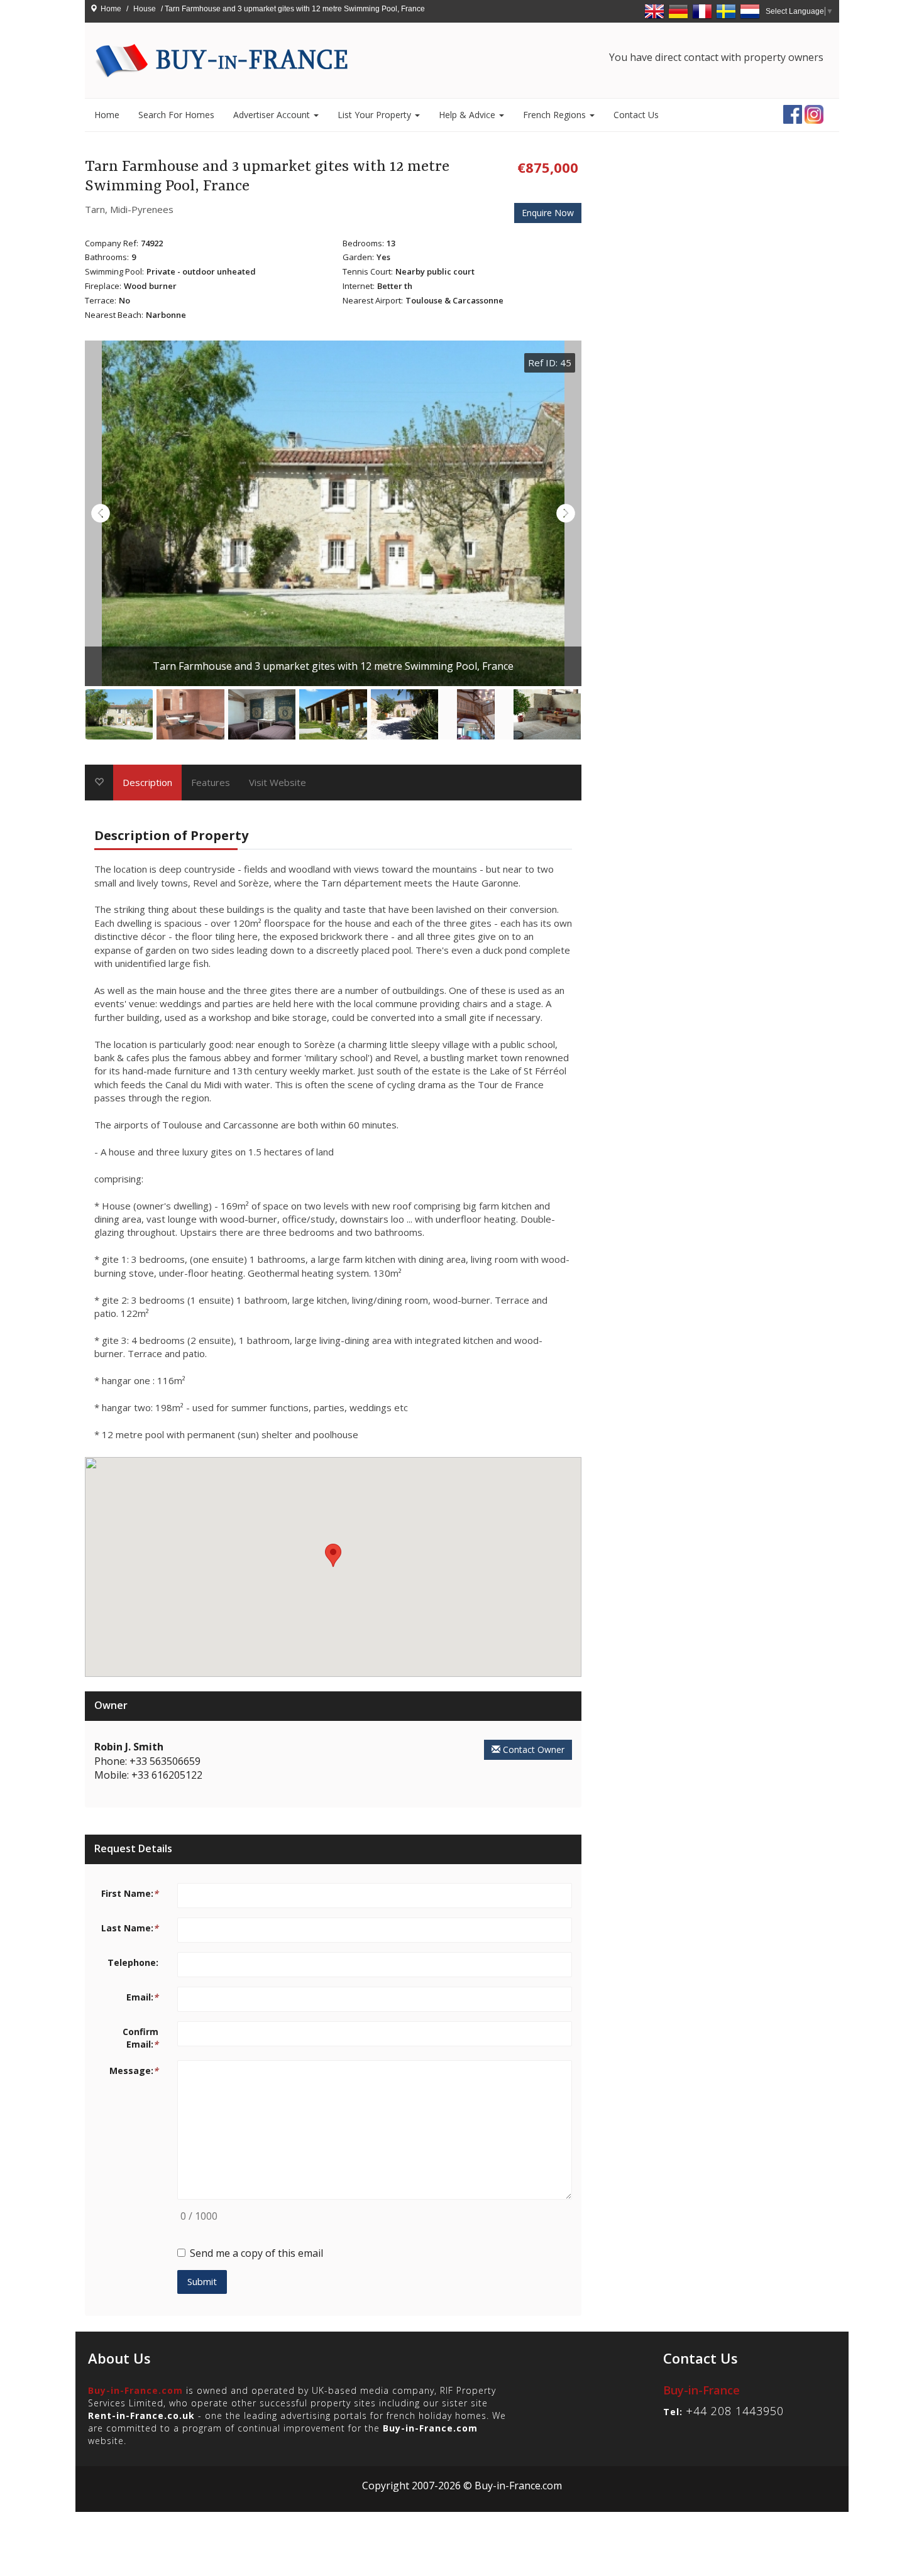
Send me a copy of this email (256, 2253)
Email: (142, 1997)
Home (111, 9)
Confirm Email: (140, 2038)
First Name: (130, 1893)
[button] (333, 1555)
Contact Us (636, 115)
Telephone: (133, 1962)
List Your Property (376, 115)
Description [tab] (147, 782)
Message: (134, 2071)
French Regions (556, 115)
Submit (202, 2281)
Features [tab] (211, 782)
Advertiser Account (273, 115)
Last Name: (130, 1928)
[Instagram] (814, 113)
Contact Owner (532, 1749)
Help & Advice (468, 115)
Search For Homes (176, 115)
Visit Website (278, 782)
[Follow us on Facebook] (793, 113)
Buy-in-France (701, 2390)
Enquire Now (548, 213)
